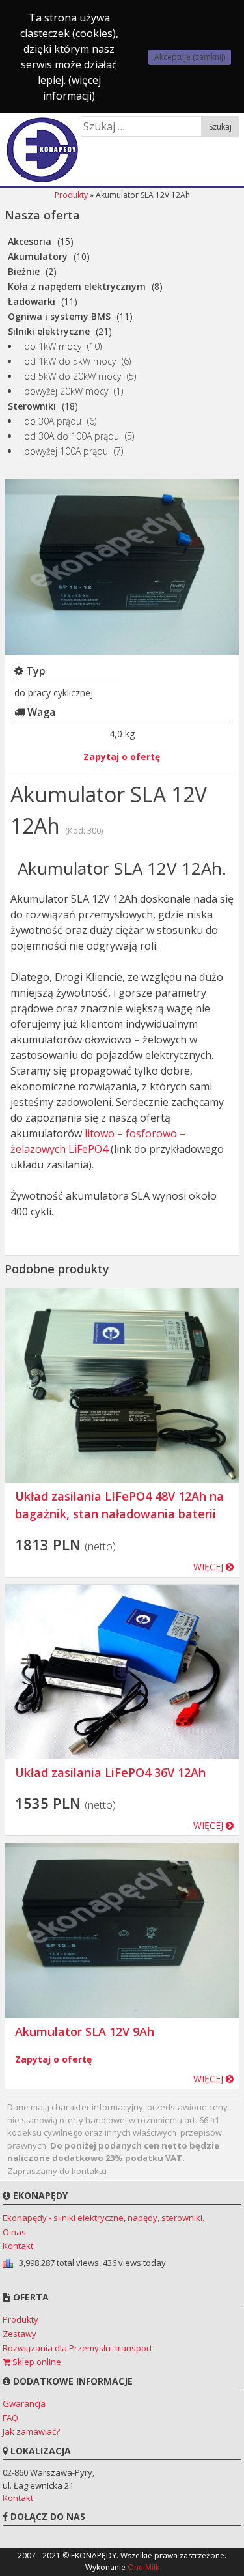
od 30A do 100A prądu (72, 436)
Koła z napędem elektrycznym (77, 286)
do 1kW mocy (53, 346)
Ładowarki (32, 301)
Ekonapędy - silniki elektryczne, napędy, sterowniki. (103, 2218)
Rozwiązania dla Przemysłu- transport (77, 2348)
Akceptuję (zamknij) (190, 57)
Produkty (71, 195)
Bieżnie (24, 271)
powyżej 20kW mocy (66, 391)
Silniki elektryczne (49, 331)
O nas (14, 2232)
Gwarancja (24, 2403)
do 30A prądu (53, 421)
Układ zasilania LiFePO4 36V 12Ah (110, 1772)
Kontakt (18, 2246)
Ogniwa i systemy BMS (59, 316)
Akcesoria (30, 241)
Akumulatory (38, 256)
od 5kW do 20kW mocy (73, 376)
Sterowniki (32, 406)
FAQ (10, 2418)
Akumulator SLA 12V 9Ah (85, 2031)
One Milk (143, 2567)
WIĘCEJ (210, 1567)
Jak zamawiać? (31, 2431)
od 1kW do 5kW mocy (70, 361)
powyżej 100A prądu (66, 451)
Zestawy (20, 2334)
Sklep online (36, 2362)
